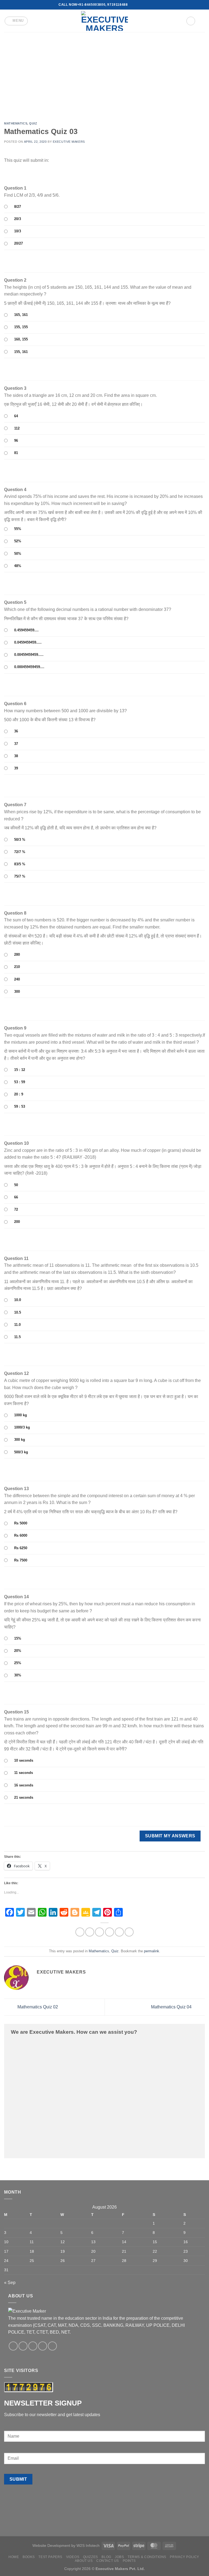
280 (17, 954)
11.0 (17, 1325)
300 (17, 992)
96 (16, 441)
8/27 (18, 207)
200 (17, 1222)
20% (18, 1651)
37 (16, 744)
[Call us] (143, 5)
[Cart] (202, 21)
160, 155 (21, 339)
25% (18, 1663)
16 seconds (24, 1785)
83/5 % (20, 864)
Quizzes (90, 2557)
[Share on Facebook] (90, 1932)
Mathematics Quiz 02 (37, 2007)
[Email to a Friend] (110, 1932)
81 (16, 453)
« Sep (10, 2283)
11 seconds (24, 1773)
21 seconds (24, 1797)
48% (18, 566)
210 (17, 967)
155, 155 (21, 327)
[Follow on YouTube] (148, 5)
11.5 (17, 1337)
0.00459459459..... (29, 655)
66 (16, 1197)
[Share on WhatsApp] (80, 1932)
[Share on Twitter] (99, 1932)
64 (16, 416)
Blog (106, 2557)
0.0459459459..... (28, 642)
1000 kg (21, 1415)
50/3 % (20, 840)
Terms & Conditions (147, 2557)
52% (18, 541)
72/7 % (20, 852)
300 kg (20, 1440)
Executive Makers (69, 142)
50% (18, 554)
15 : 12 (20, 1070)
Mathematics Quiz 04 (172, 2007)
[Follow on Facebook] (132, 5)
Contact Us (108, 2561)
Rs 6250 (21, 1548)
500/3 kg (21, 1452)
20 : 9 (19, 1094)
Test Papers (50, 2557)
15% (18, 1638)
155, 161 (21, 352)
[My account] (191, 21)
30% (18, 1675)
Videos (73, 2557)
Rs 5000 (21, 1523)
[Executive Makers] (104, 21)
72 (16, 1209)
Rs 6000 (21, 1535)
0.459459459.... (26, 630)
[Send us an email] (137, 5)
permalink (152, 1951)
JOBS (119, 2557)
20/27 (19, 243)
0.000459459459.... (29, 667)
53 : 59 (20, 1082)
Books (29, 2557)
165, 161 (21, 315)
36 (16, 731)
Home (14, 2557)
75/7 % (20, 876)
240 (17, 979)
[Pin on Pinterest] (119, 1932)
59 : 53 (20, 1106)
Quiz (33, 123)
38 (16, 756)
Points (129, 2561)
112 (17, 428)
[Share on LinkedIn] (129, 1932)
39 (16, 768)
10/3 (18, 231)
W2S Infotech (88, 2545)
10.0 (18, 1300)
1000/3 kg (22, 1427)
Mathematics (16, 123)
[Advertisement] (104, 73)
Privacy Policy (185, 2557)
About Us (84, 2561)
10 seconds (24, 1760)
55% (18, 529)
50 (16, 1185)
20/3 (18, 219)
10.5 (18, 1312)
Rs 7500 (21, 1560)
